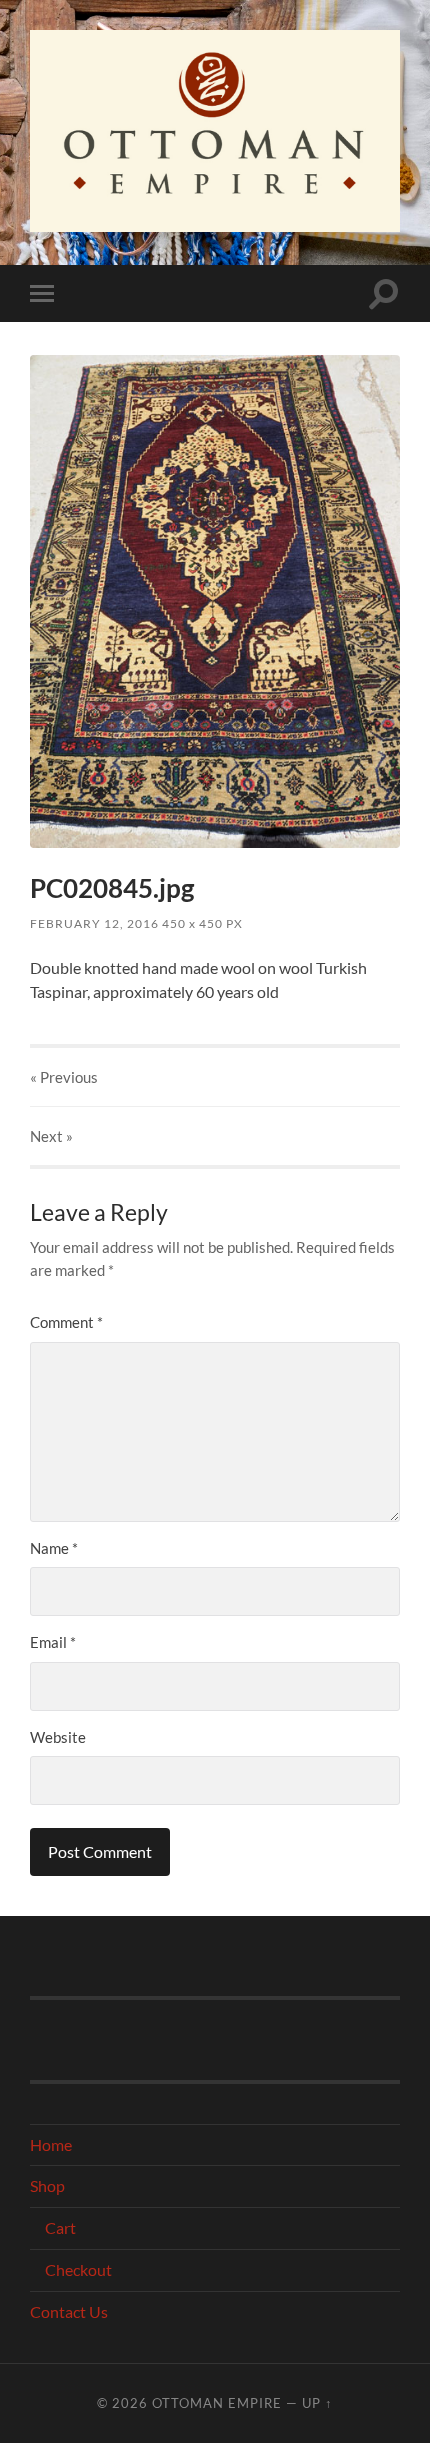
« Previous (64, 1077)
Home (51, 2144)
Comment (66, 1322)
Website (58, 1737)
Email (53, 1642)
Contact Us (69, 2311)
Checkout (78, 2269)
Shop (47, 2185)
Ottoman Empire (217, 2403)
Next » (51, 1136)
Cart (60, 2227)
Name (54, 1548)
